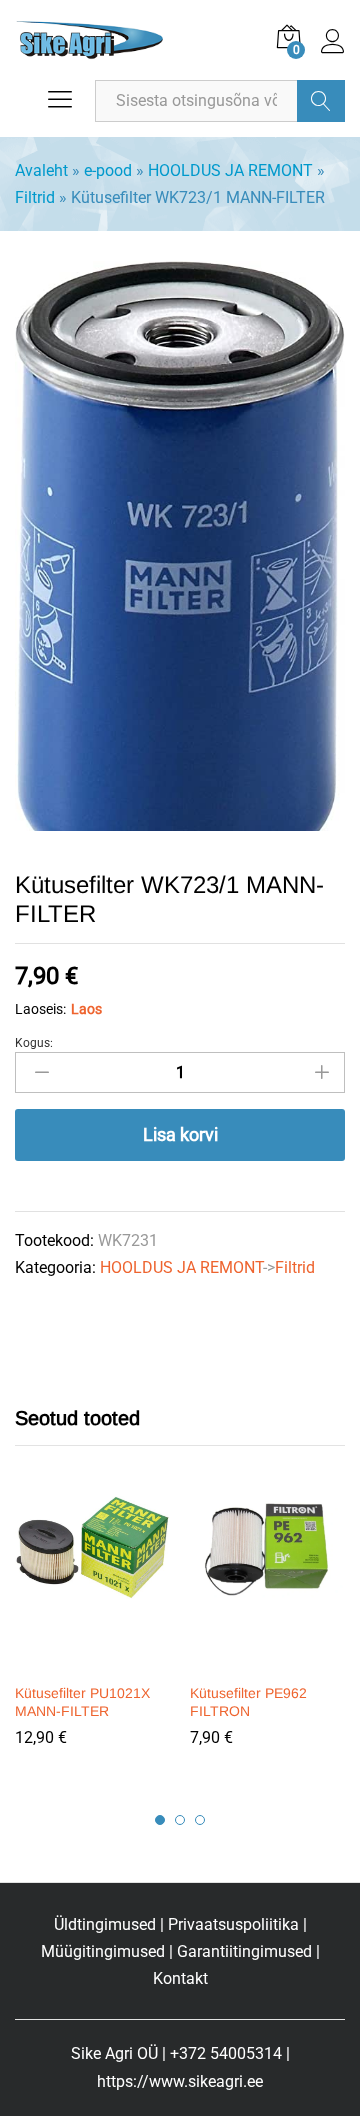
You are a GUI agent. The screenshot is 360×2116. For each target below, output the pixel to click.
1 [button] (160, 1820)
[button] (90, 1660)
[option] (92, 1636)
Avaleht (41, 170)
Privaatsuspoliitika (233, 1924)
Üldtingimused (105, 1924)
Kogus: (34, 1043)
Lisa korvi (180, 1134)
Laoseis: (40, 1009)
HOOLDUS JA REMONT (230, 170)
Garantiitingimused (244, 1951)
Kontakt (180, 1978)
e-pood (108, 170)
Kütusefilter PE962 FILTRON (248, 1702)
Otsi (321, 101)
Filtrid (35, 197)
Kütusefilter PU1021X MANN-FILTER (82, 1702)
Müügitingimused (103, 1951)
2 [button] (180, 1820)
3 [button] (200, 1820)
